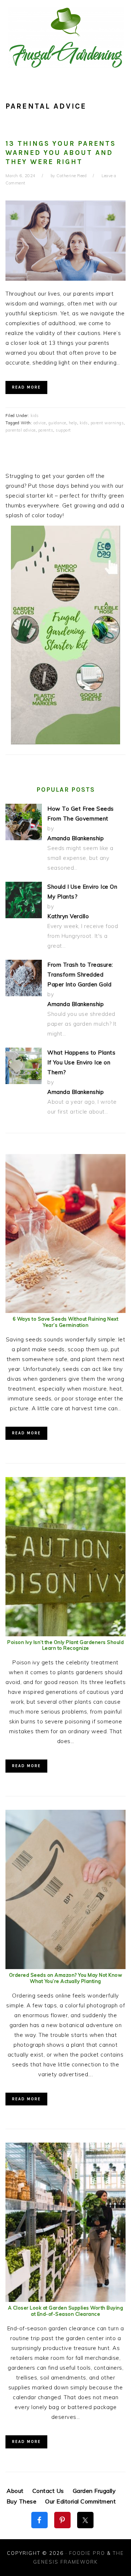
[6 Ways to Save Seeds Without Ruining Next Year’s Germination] (65, 1311)
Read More (26, 387)
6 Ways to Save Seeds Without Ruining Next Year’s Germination (66, 1322)
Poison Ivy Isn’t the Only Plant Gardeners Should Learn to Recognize (65, 1645)
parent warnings (107, 423)
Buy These (22, 2501)
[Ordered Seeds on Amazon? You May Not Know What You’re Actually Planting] (65, 1967)
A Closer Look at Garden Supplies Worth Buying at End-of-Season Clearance (66, 2311)
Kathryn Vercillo (68, 916)
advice (40, 423)
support (63, 430)
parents (46, 430)
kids (35, 416)
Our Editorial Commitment (80, 2501)
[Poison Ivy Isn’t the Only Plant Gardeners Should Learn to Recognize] (65, 1634)
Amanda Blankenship (76, 838)
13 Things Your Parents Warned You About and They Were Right (61, 153)
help (73, 423)
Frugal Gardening (65, 37)
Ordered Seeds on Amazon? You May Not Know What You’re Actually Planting (66, 1978)
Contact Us (48, 2491)
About (15, 2491)
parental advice (21, 430)
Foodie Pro (87, 2553)
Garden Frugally (94, 2491)
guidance (57, 423)
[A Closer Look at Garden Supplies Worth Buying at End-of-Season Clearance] (65, 2300)
